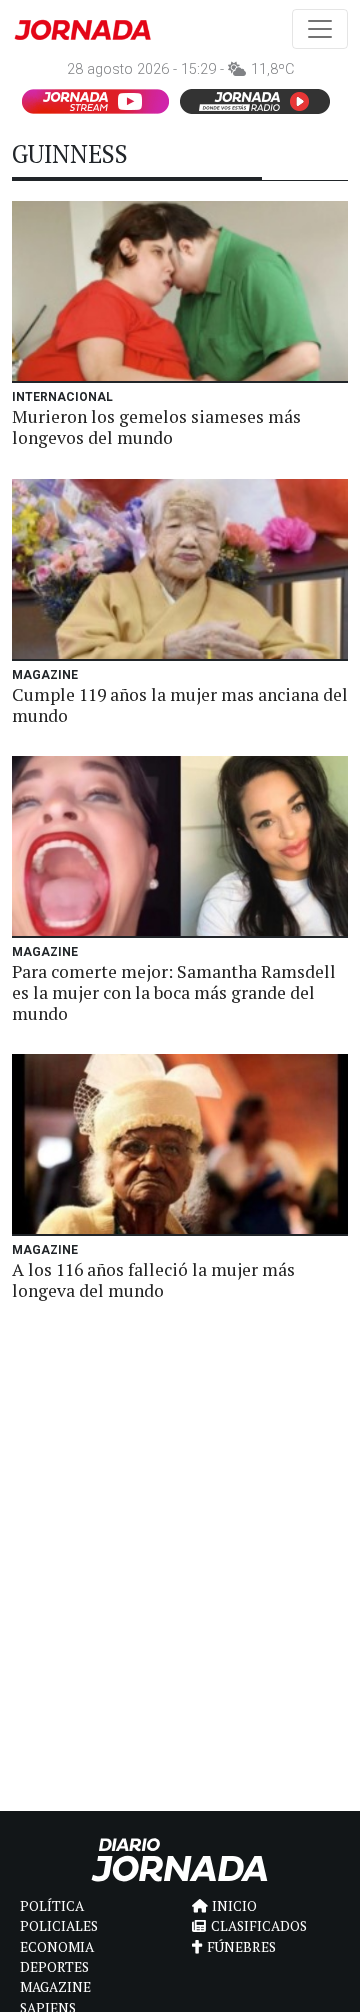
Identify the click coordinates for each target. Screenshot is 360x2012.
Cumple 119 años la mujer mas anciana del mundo (180, 705)
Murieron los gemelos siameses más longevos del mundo (156, 427)
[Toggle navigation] (320, 29)
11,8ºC (272, 69)
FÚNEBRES (241, 1947)
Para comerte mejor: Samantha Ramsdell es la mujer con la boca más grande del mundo (174, 992)
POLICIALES (59, 1926)
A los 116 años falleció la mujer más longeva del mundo (153, 1280)
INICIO (234, 1906)
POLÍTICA (52, 1906)
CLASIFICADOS (259, 1926)
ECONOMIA (57, 1947)
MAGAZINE (55, 1987)
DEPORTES (54, 1967)
